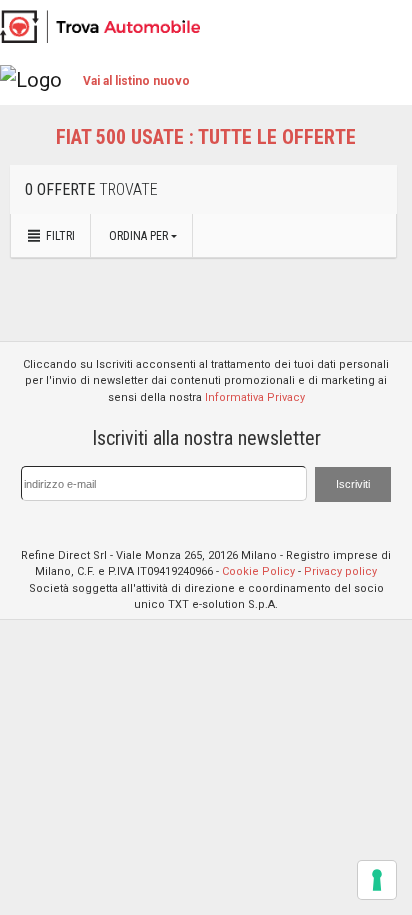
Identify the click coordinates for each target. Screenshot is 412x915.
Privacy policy (340, 571)
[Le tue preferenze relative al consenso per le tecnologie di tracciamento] (377, 880)
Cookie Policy (258, 571)
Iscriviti (353, 484)
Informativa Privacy (255, 397)
